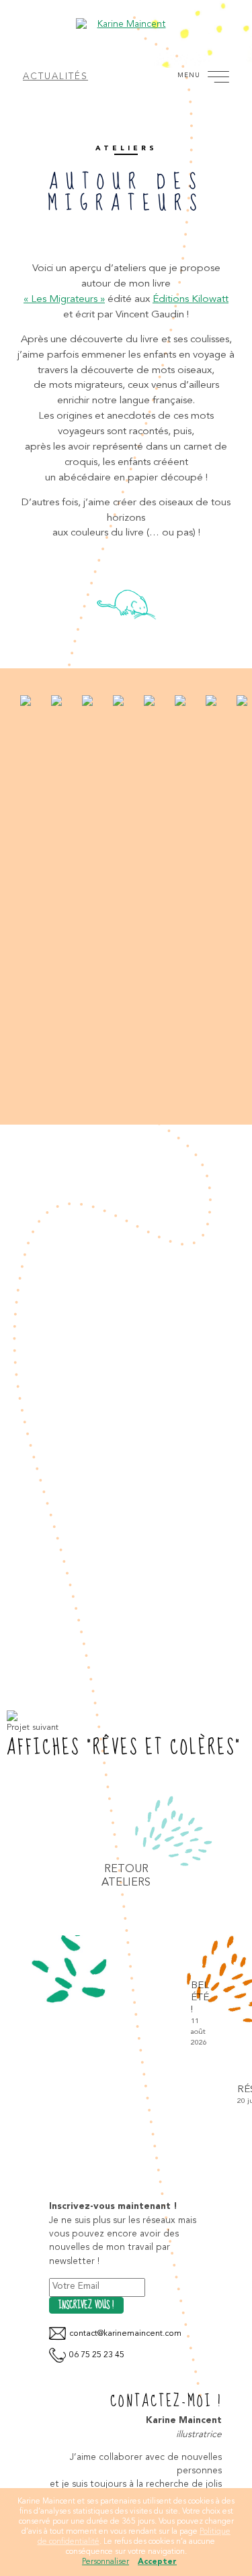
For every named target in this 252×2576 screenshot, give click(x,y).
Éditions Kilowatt (191, 299)
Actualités (55, 77)
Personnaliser (106, 2562)
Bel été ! (91, 2014)
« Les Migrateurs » (64, 299)
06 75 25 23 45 (97, 2355)
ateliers (126, 148)
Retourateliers (126, 1876)
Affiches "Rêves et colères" (124, 1748)
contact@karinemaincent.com (125, 2334)
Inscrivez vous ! (86, 2306)
